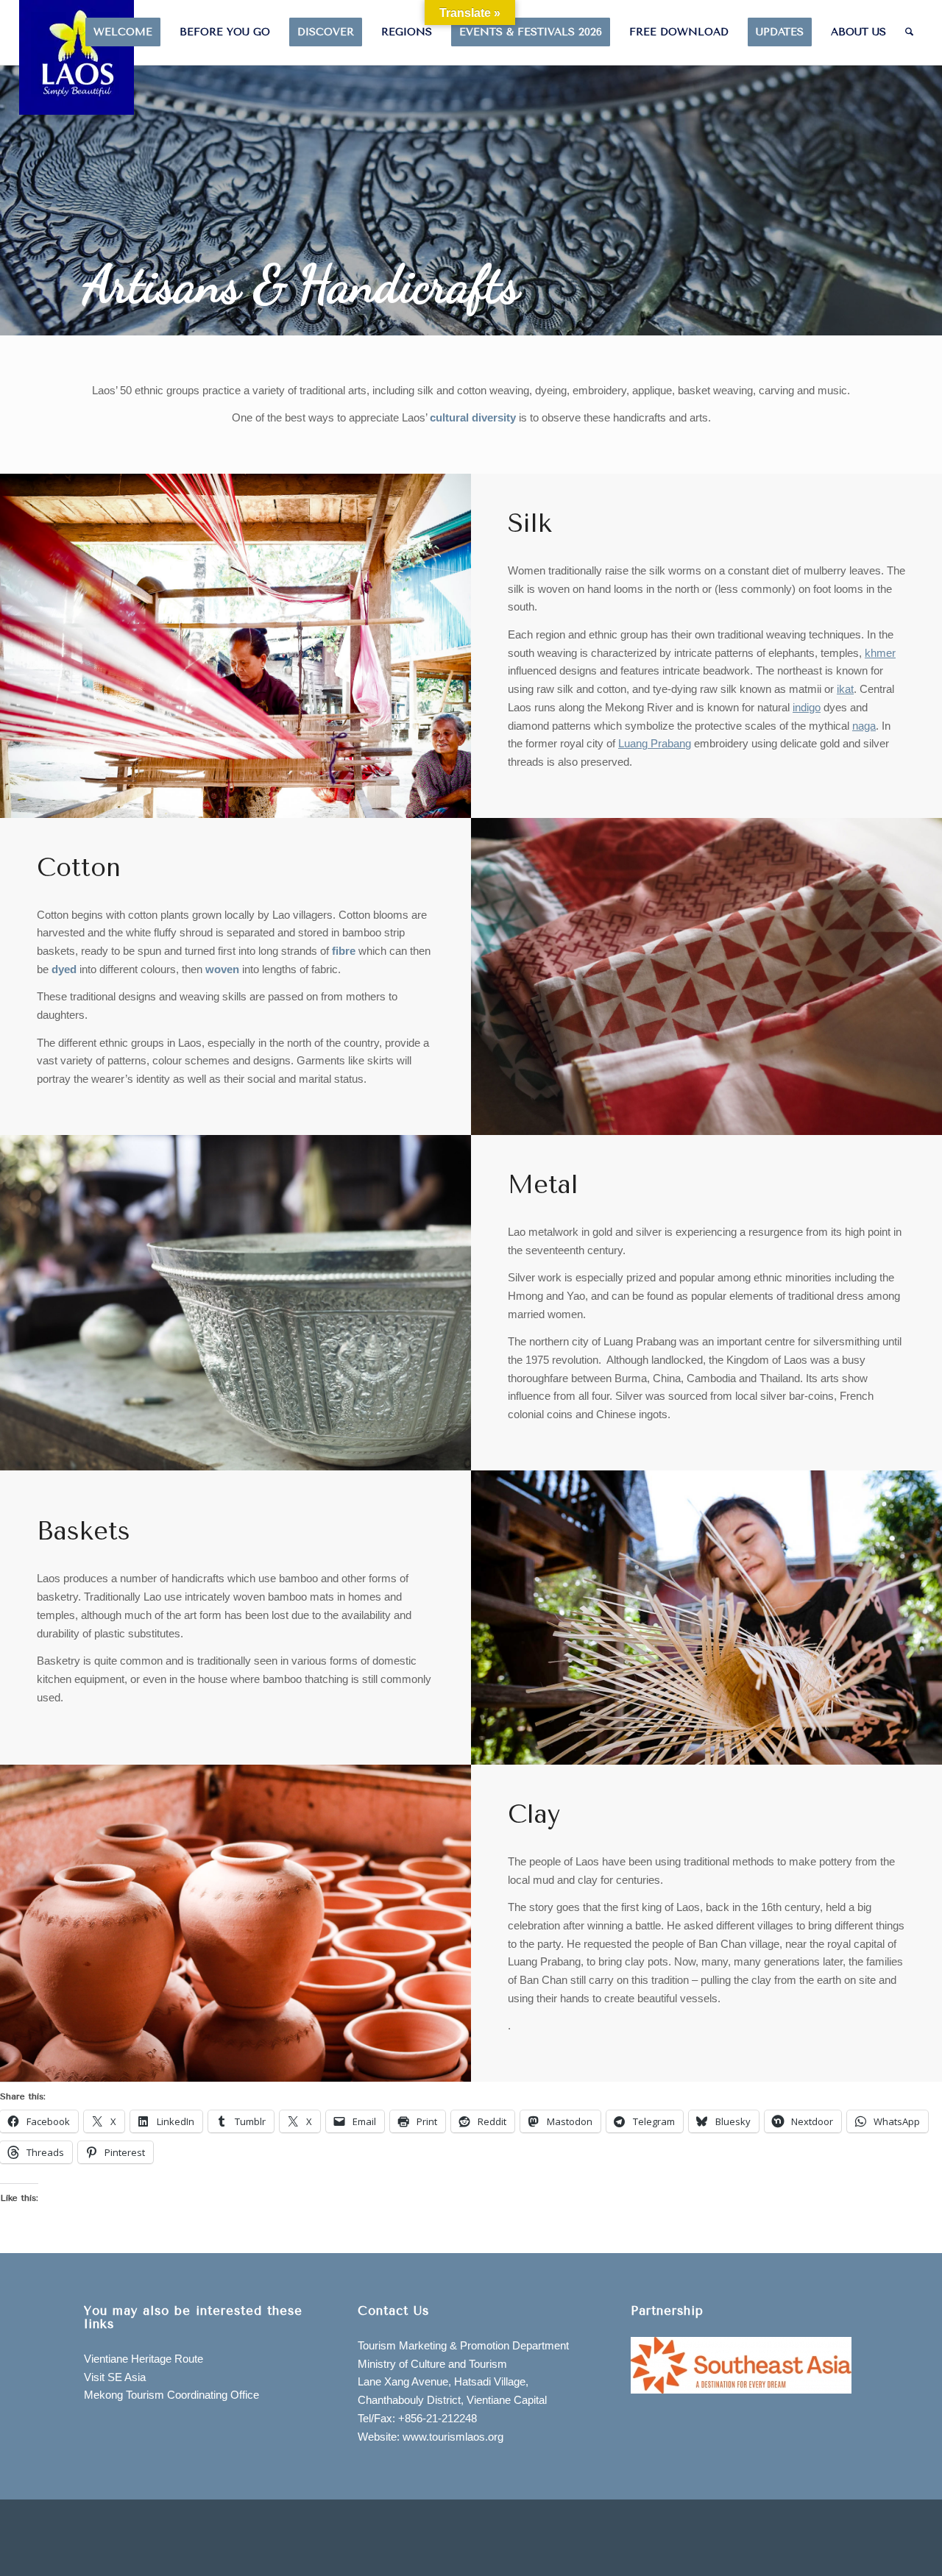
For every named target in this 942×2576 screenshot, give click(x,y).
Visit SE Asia (115, 2377)
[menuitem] (123, 32)
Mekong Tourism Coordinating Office (171, 2395)
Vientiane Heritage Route (144, 2359)
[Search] (909, 32)
